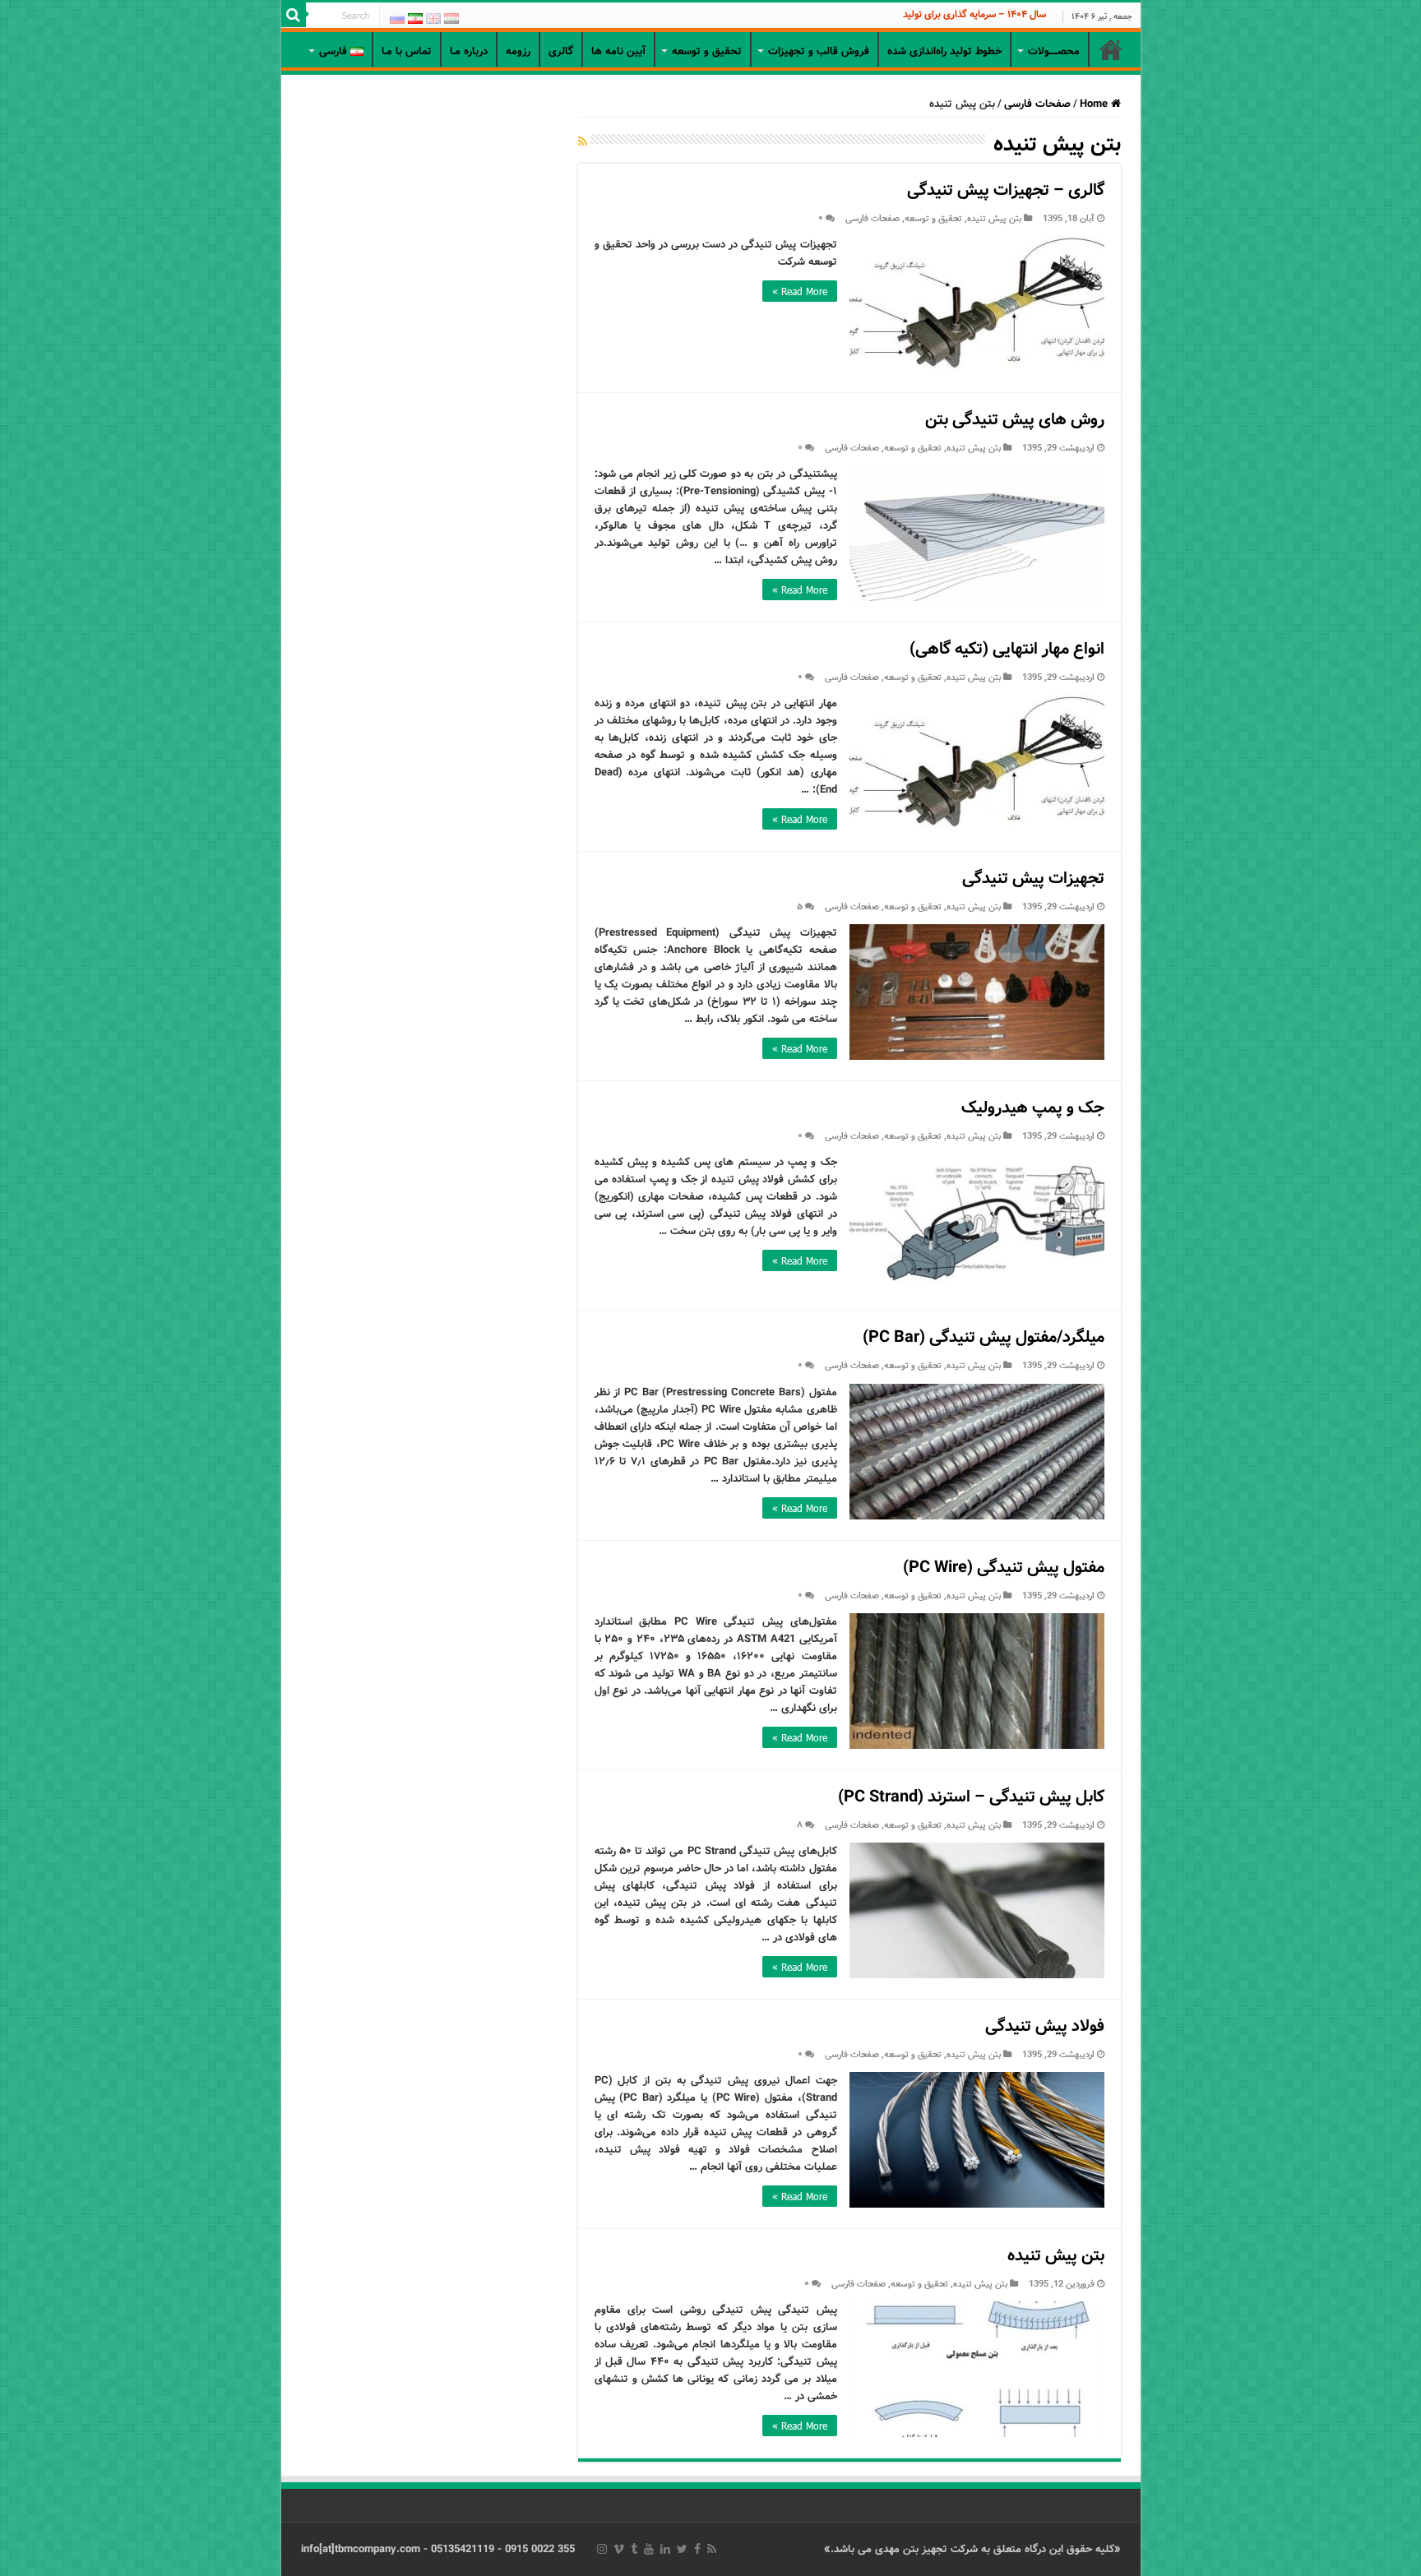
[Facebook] (697, 2549)
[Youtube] (649, 2549)
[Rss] (712, 2549)
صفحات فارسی (1037, 104)
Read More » (800, 291)
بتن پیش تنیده (994, 219)
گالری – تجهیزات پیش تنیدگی (1006, 190)
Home (1095, 104)
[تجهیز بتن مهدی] (711, 30)
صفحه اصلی (1111, 49)
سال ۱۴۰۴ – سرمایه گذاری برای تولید (974, 14)
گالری (561, 51)
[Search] (294, 15)
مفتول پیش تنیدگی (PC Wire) (1004, 1568)
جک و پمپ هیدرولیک (1033, 1108)
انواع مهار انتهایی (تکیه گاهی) (1007, 649)
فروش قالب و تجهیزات (819, 51)
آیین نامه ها (618, 51)
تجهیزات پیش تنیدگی (1033, 879)
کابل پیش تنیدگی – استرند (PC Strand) (971, 1797)
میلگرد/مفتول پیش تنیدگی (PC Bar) (984, 1337)
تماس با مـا (407, 51)
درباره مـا (469, 51)
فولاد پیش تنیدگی (1045, 2026)
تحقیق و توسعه (933, 219)
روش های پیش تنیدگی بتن (1015, 420)
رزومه (518, 51)
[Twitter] (682, 2549)
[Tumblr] (634, 2549)
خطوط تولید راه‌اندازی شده (944, 51)
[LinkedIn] (665, 2549)
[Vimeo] (619, 2549)
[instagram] (602, 2549)
